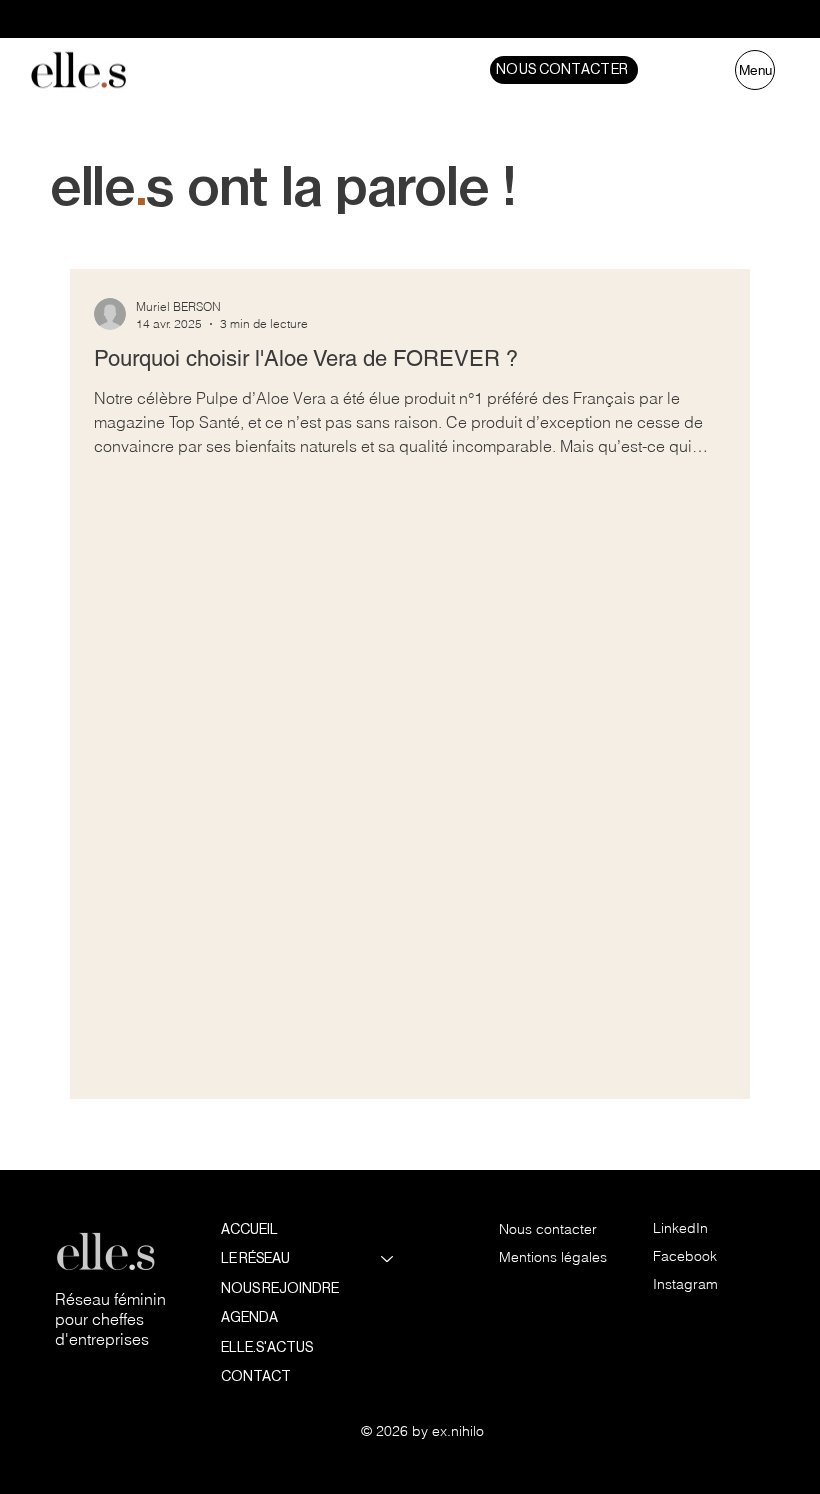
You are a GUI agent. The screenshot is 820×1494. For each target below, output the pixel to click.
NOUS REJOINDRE (280, 1288)
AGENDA (249, 1317)
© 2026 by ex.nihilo (422, 1431)
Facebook (685, 1256)
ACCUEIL (249, 1229)
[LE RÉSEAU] (388, 1259)
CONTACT (256, 1376)
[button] (564, 70)
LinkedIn (680, 1228)
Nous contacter (548, 1229)
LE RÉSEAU (255, 1258)
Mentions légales (553, 1257)
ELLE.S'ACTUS (267, 1347)
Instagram (685, 1284)
